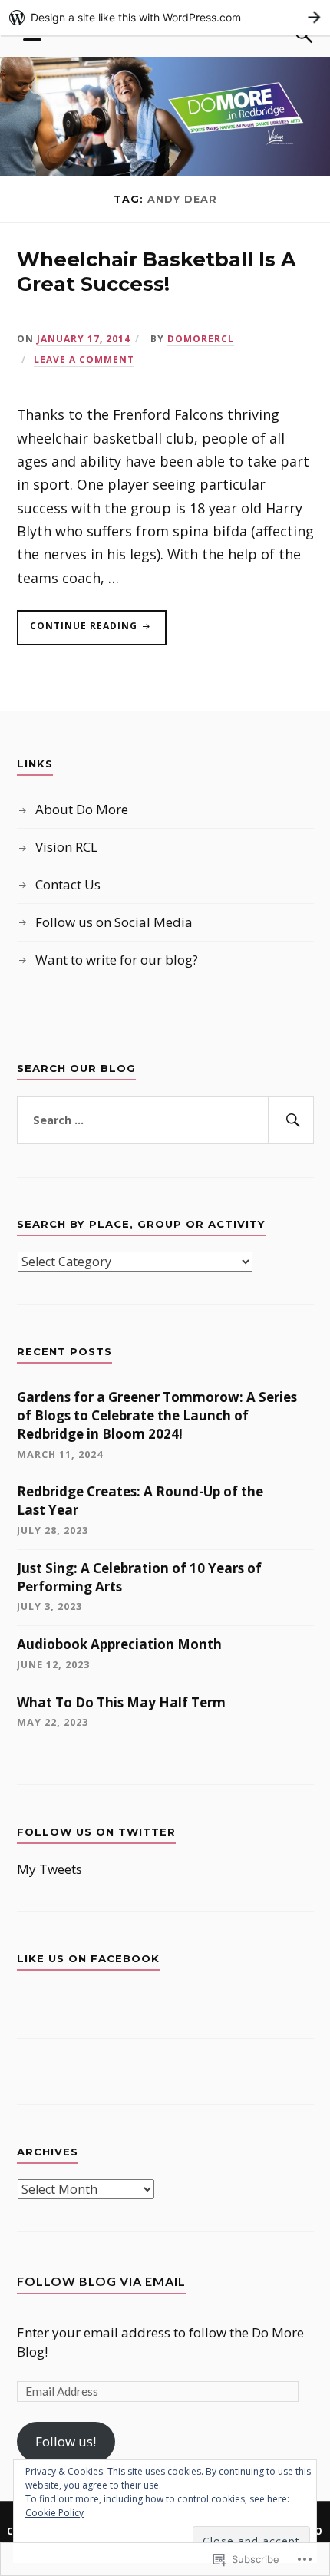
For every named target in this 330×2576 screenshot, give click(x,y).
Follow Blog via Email (101, 2281)
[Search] (289, 35)
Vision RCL (66, 847)
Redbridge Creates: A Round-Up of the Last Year (140, 1501)
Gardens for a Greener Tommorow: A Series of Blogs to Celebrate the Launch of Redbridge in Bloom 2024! (157, 1415)
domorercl (201, 338)
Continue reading (79, 632)
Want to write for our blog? (117, 960)
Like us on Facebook (88, 1958)
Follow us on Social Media (114, 922)
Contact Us (68, 884)
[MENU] (32, 35)
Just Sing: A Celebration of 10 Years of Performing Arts (139, 1577)
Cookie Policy (54, 2513)
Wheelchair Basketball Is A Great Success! (157, 271)
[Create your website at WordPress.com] (165, 17)
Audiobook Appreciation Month (119, 1644)
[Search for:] (165, 1120)
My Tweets (49, 1869)
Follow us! (66, 2441)
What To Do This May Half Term (121, 1702)
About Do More (82, 809)
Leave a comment (84, 359)
